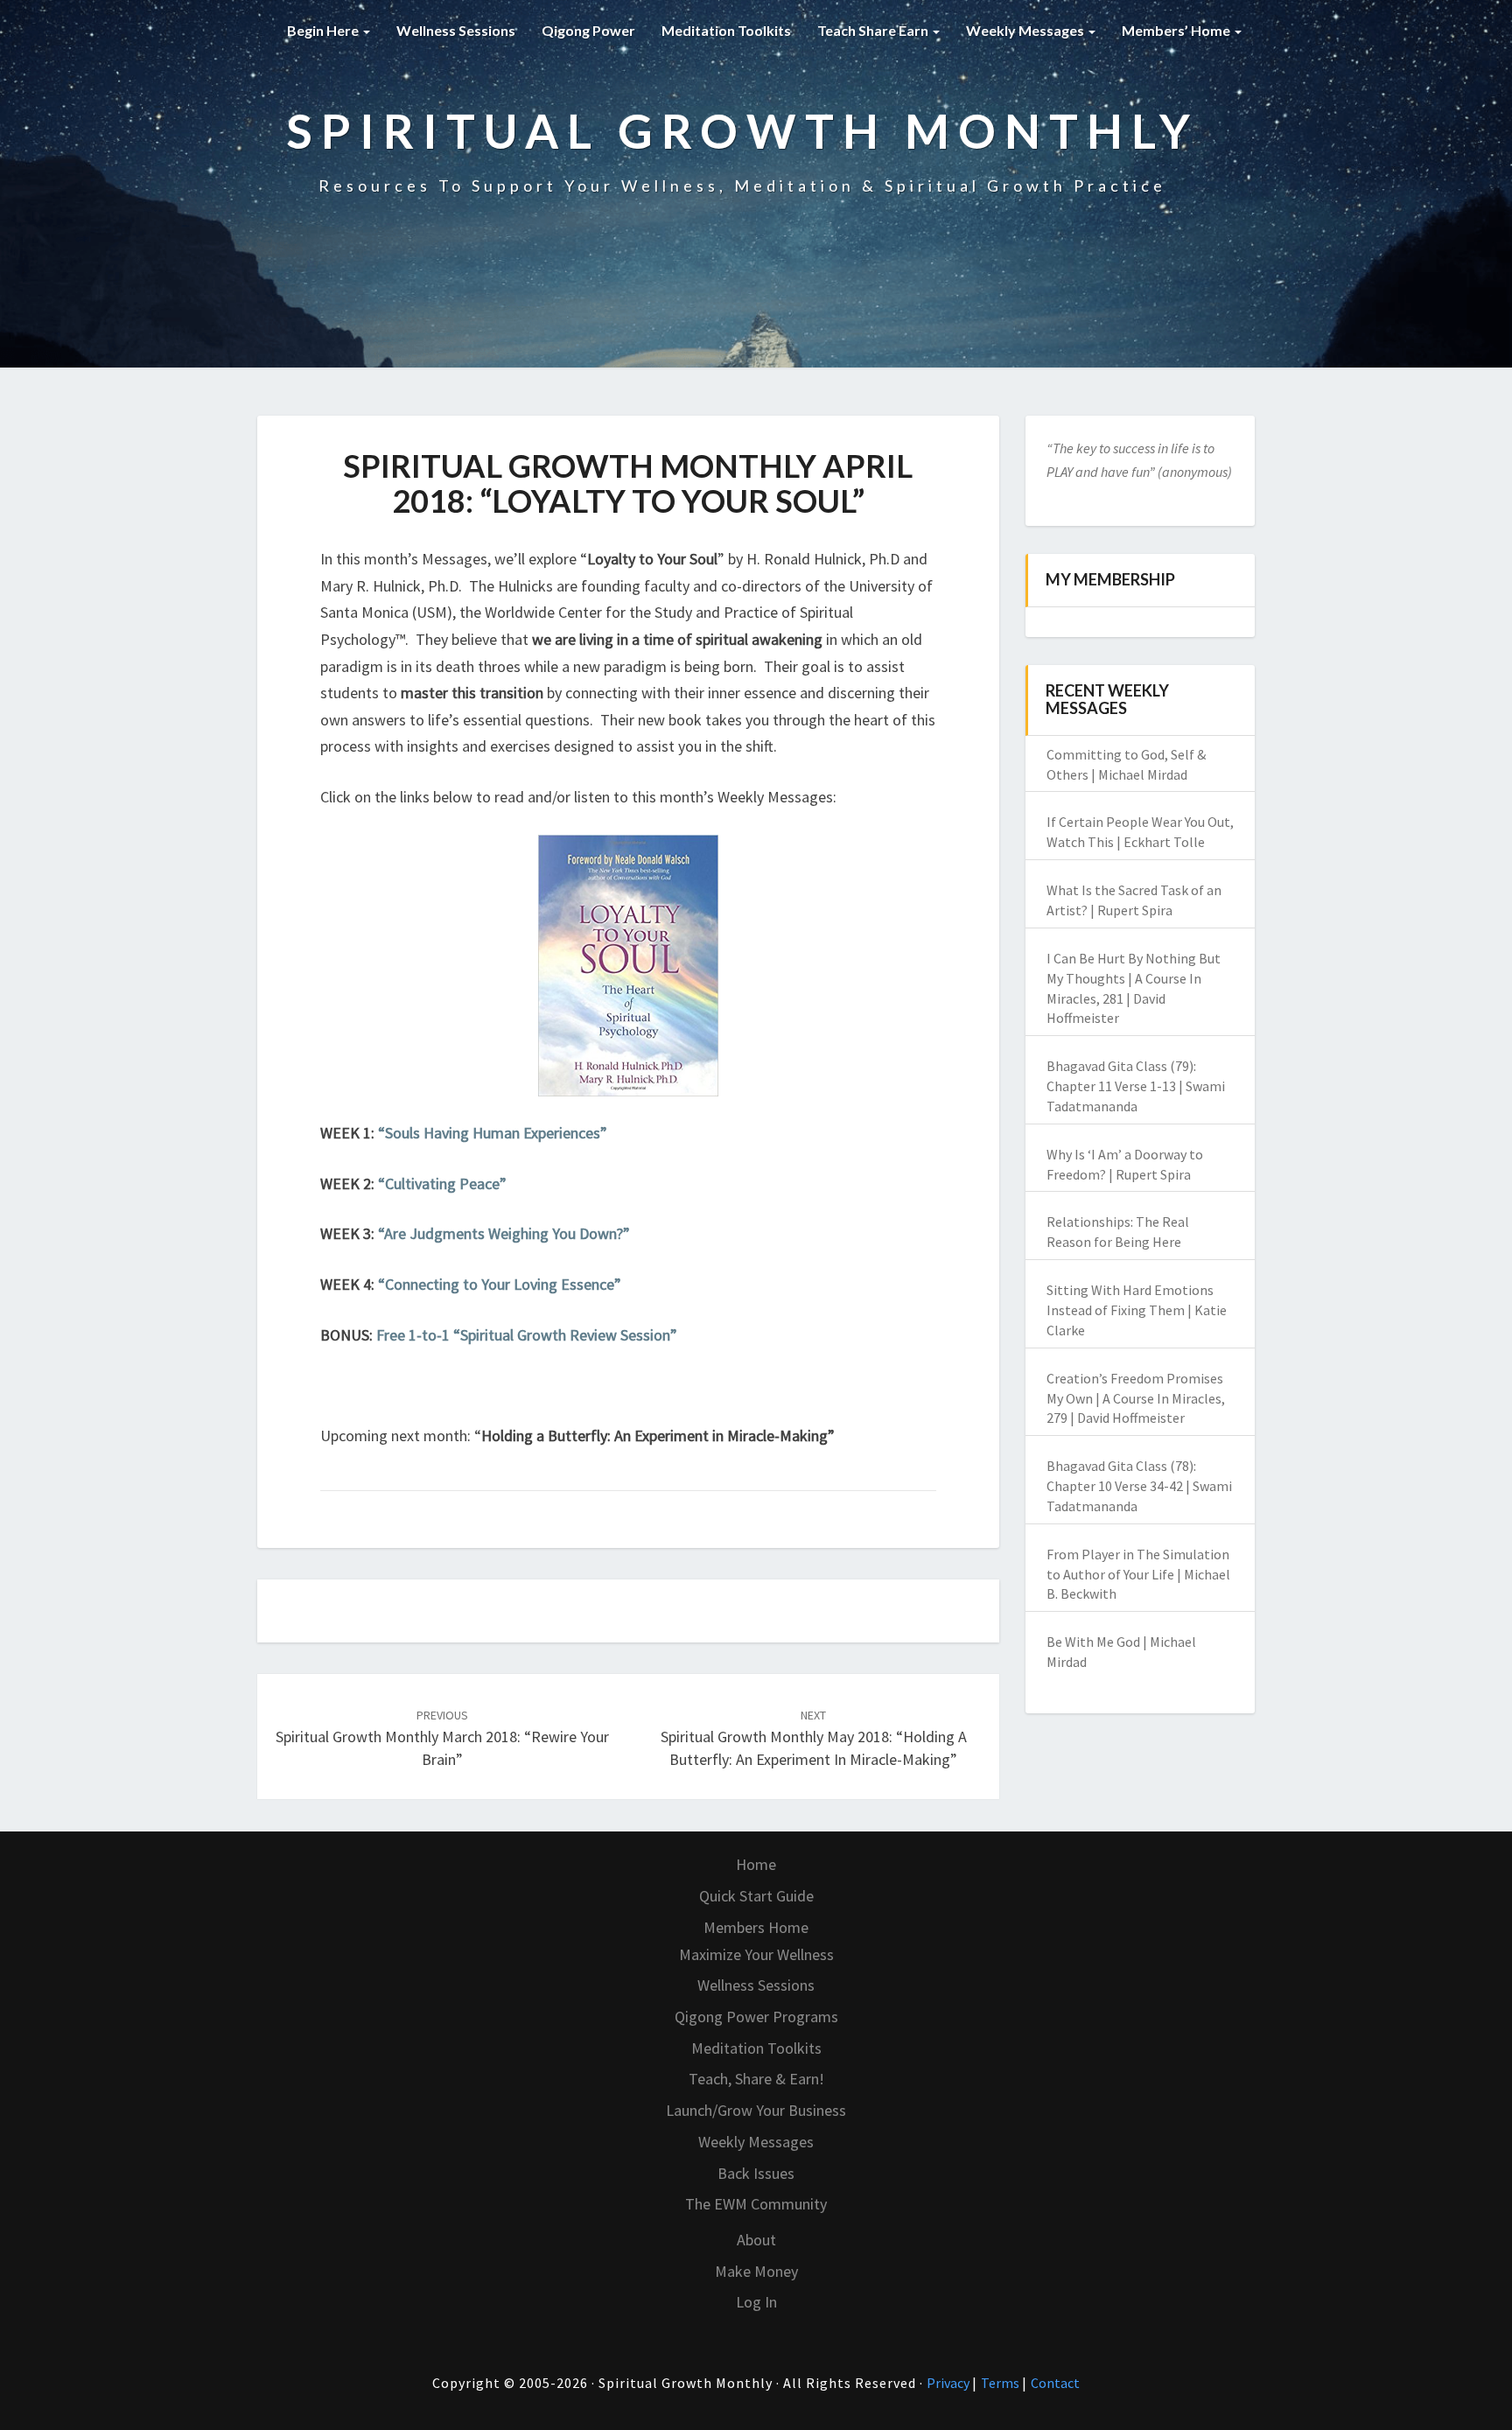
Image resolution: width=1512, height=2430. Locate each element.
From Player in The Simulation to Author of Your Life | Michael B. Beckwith (1138, 1574)
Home (756, 1864)
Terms (1001, 2383)
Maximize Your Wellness (756, 1954)
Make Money (756, 2271)
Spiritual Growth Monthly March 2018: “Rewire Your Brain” (442, 1738)
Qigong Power (588, 30)
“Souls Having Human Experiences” (493, 1133)
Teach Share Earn (874, 30)
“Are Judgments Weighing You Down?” (504, 1233)
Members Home (756, 1927)
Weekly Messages (1026, 30)
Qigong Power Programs (756, 2017)
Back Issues (756, 2173)
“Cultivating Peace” (442, 1183)
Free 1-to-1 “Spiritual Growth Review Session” (527, 1335)
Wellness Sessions (456, 30)
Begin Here (324, 30)
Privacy (949, 2383)
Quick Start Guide (756, 1896)
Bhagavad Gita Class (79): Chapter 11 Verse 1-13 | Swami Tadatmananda (1136, 1086)
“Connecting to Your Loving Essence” (500, 1284)
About (756, 2240)
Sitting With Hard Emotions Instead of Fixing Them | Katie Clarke (1137, 1310)
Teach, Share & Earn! (756, 2079)
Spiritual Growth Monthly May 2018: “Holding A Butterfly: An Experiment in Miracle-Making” (814, 1738)
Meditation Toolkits (726, 30)
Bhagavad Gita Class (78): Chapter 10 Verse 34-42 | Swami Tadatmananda (1139, 1486)
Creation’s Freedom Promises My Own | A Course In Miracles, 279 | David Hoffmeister (1136, 1398)
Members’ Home (1177, 30)
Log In (756, 2302)
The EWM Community (756, 2204)
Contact (1055, 2383)
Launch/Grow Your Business (756, 2110)
